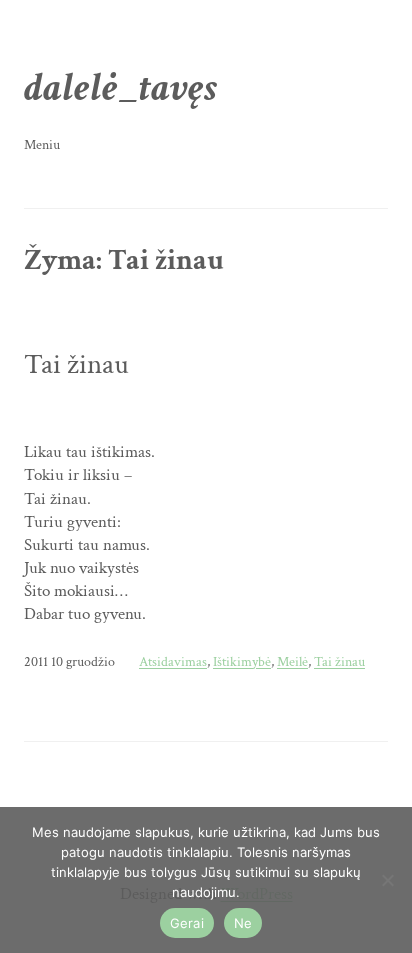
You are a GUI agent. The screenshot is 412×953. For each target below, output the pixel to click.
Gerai (187, 923)
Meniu (42, 144)
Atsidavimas (173, 662)
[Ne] (387, 880)
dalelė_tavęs (120, 87)
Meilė (292, 662)
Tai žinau (76, 365)
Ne (243, 923)
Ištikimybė (242, 662)
